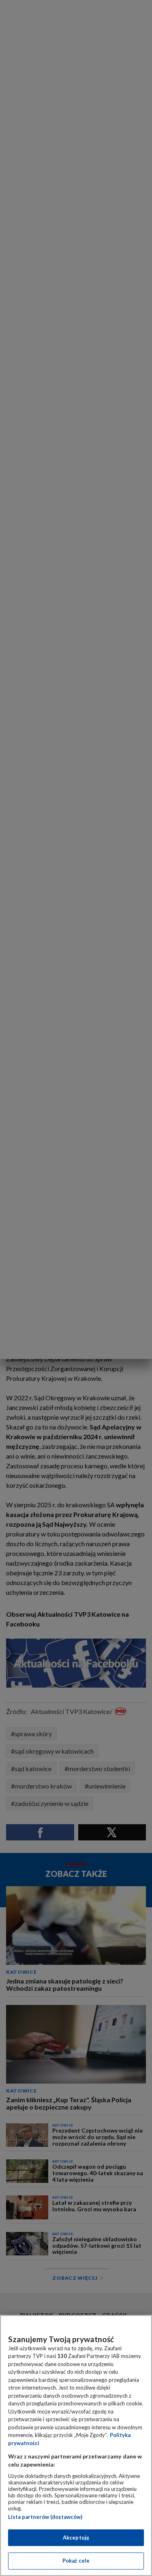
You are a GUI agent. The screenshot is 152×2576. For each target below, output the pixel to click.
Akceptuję (76, 2537)
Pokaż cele (76, 2561)
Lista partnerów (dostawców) (45, 2517)
